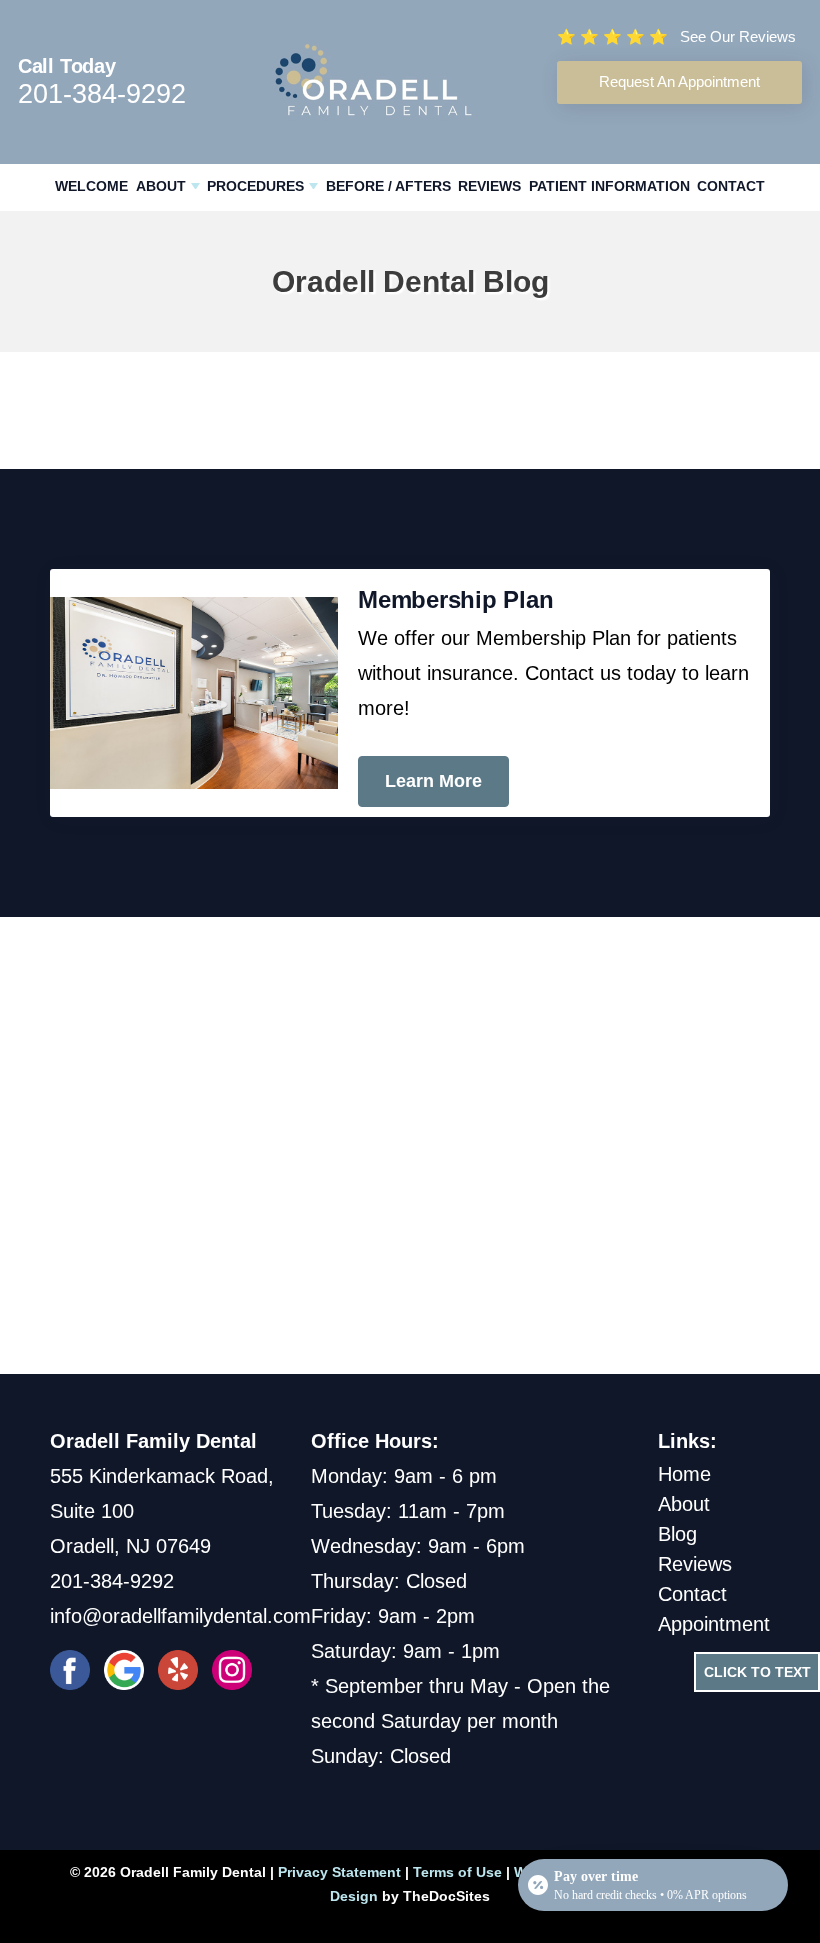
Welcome (91, 186)
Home (684, 1474)
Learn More (433, 781)
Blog (677, 1534)
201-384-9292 (102, 94)
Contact (731, 186)
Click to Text (757, 1672)
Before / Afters (388, 186)
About (161, 186)
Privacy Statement (339, 1872)
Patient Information (609, 186)
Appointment (714, 1624)
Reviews (489, 186)
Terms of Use (457, 1872)
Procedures (255, 186)
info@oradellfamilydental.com (180, 1616)
